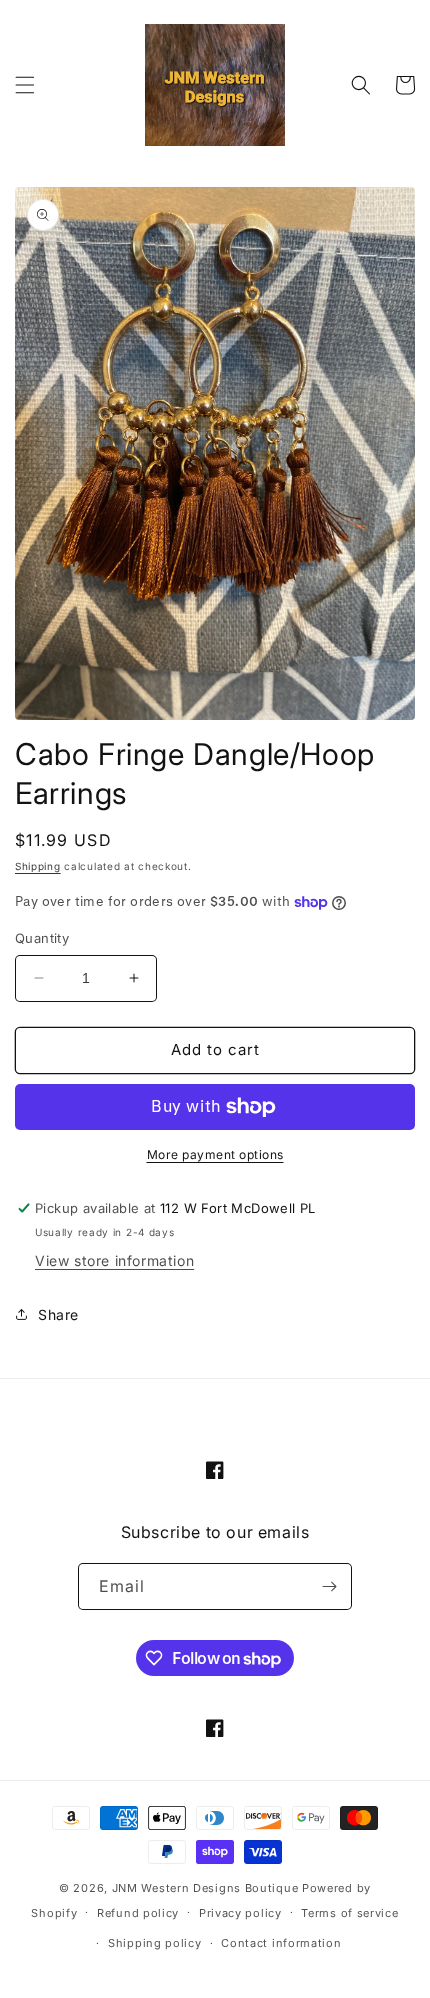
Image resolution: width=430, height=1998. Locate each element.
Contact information (281, 1943)
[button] (25, 85)
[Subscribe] (329, 1586)
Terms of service (349, 1913)
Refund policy (138, 1913)
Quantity (42, 938)
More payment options (215, 1154)
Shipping (38, 866)
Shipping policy (155, 1943)
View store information (114, 1260)
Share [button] (58, 1314)
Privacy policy (240, 1913)
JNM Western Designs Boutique (205, 1888)
